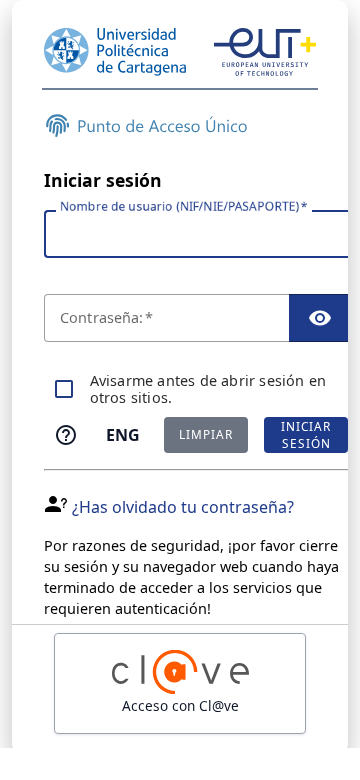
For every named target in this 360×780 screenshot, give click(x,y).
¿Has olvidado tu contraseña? (183, 507)
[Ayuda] (66, 435)
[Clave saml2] (180, 683)
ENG (123, 435)
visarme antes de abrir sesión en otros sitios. (208, 389)
